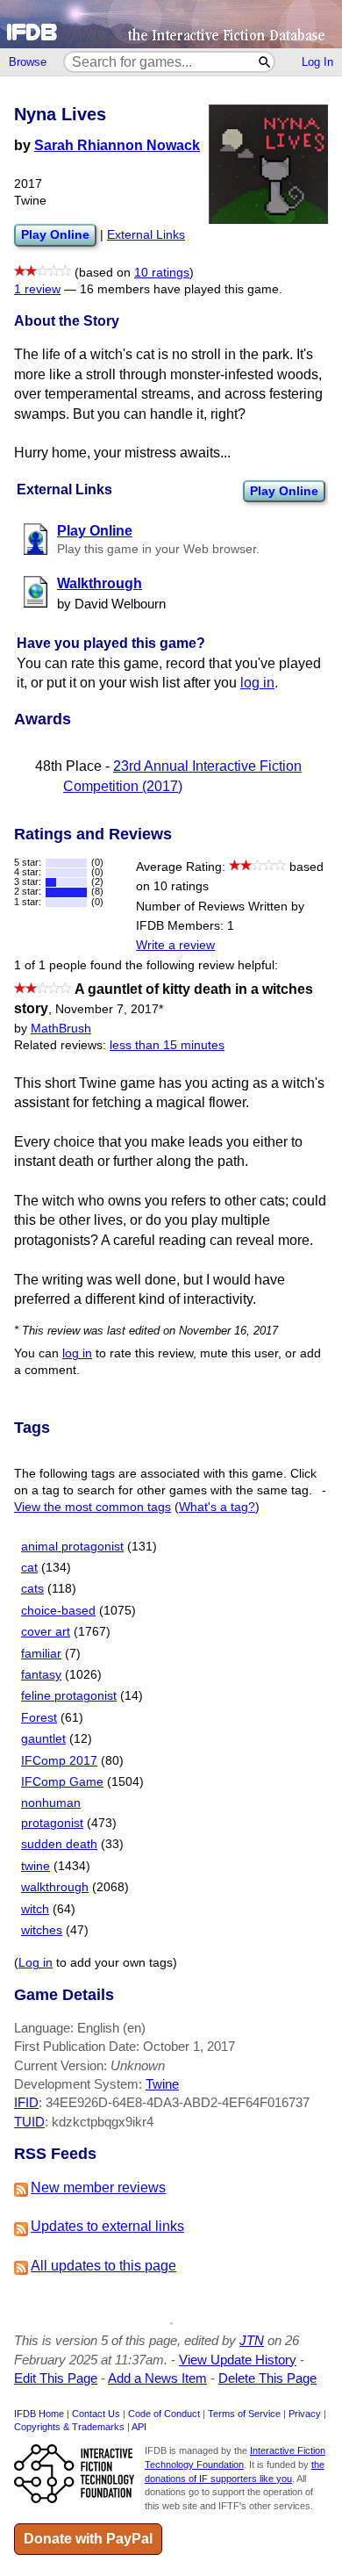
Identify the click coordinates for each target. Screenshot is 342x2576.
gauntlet (43, 1739)
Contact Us (96, 2414)
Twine (162, 2084)
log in (257, 683)
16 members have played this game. (181, 289)
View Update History (238, 2360)
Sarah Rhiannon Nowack (117, 145)
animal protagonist (72, 1547)
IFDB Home (39, 2414)
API (139, 2427)
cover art (46, 1632)
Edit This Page (56, 2378)
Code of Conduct (164, 2414)
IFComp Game (62, 1782)
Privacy (305, 2414)
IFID (26, 2102)
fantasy (41, 1675)
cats (32, 1589)
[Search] (265, 62)
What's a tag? (217, 1507)
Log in (36, 1963)
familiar (41, 1654)
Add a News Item (157, 2378)
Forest (39, 1718)
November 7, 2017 (109, 1009)
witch (35, 1909)
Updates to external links (107, 2226)
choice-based (58, 1611)
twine (36, 1866)
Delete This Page (267, 2378)
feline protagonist (69, 1696)
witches (42, 1930)
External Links (146, 235)
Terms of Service (244, 2414)
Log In (317, 62)
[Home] (171, 24)
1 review (37, 289)
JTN (252, 2340)
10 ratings (162, 273)
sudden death (59, 1844)
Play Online (284, 491)
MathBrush (61, 1029)
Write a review (175, 945)
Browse (28, 62)
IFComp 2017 (59, 1761)
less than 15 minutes (167, 1045)
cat (29, 1568)
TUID (29, 2122)
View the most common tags (93, 1507)
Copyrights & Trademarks (69, 2427)
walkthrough (55, 1887)
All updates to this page (103, 2266)
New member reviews (98, 2187)
